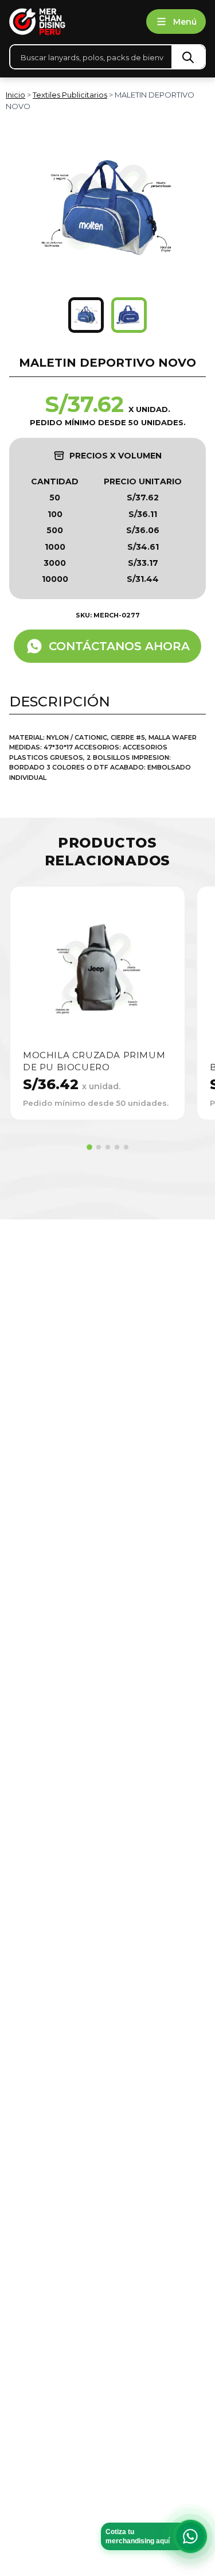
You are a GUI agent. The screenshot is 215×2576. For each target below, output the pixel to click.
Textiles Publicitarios (70, 95)
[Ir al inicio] (73, 22)
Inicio (15, 95)
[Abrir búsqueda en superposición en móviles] (107, 57)
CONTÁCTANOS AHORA (119, 646)
